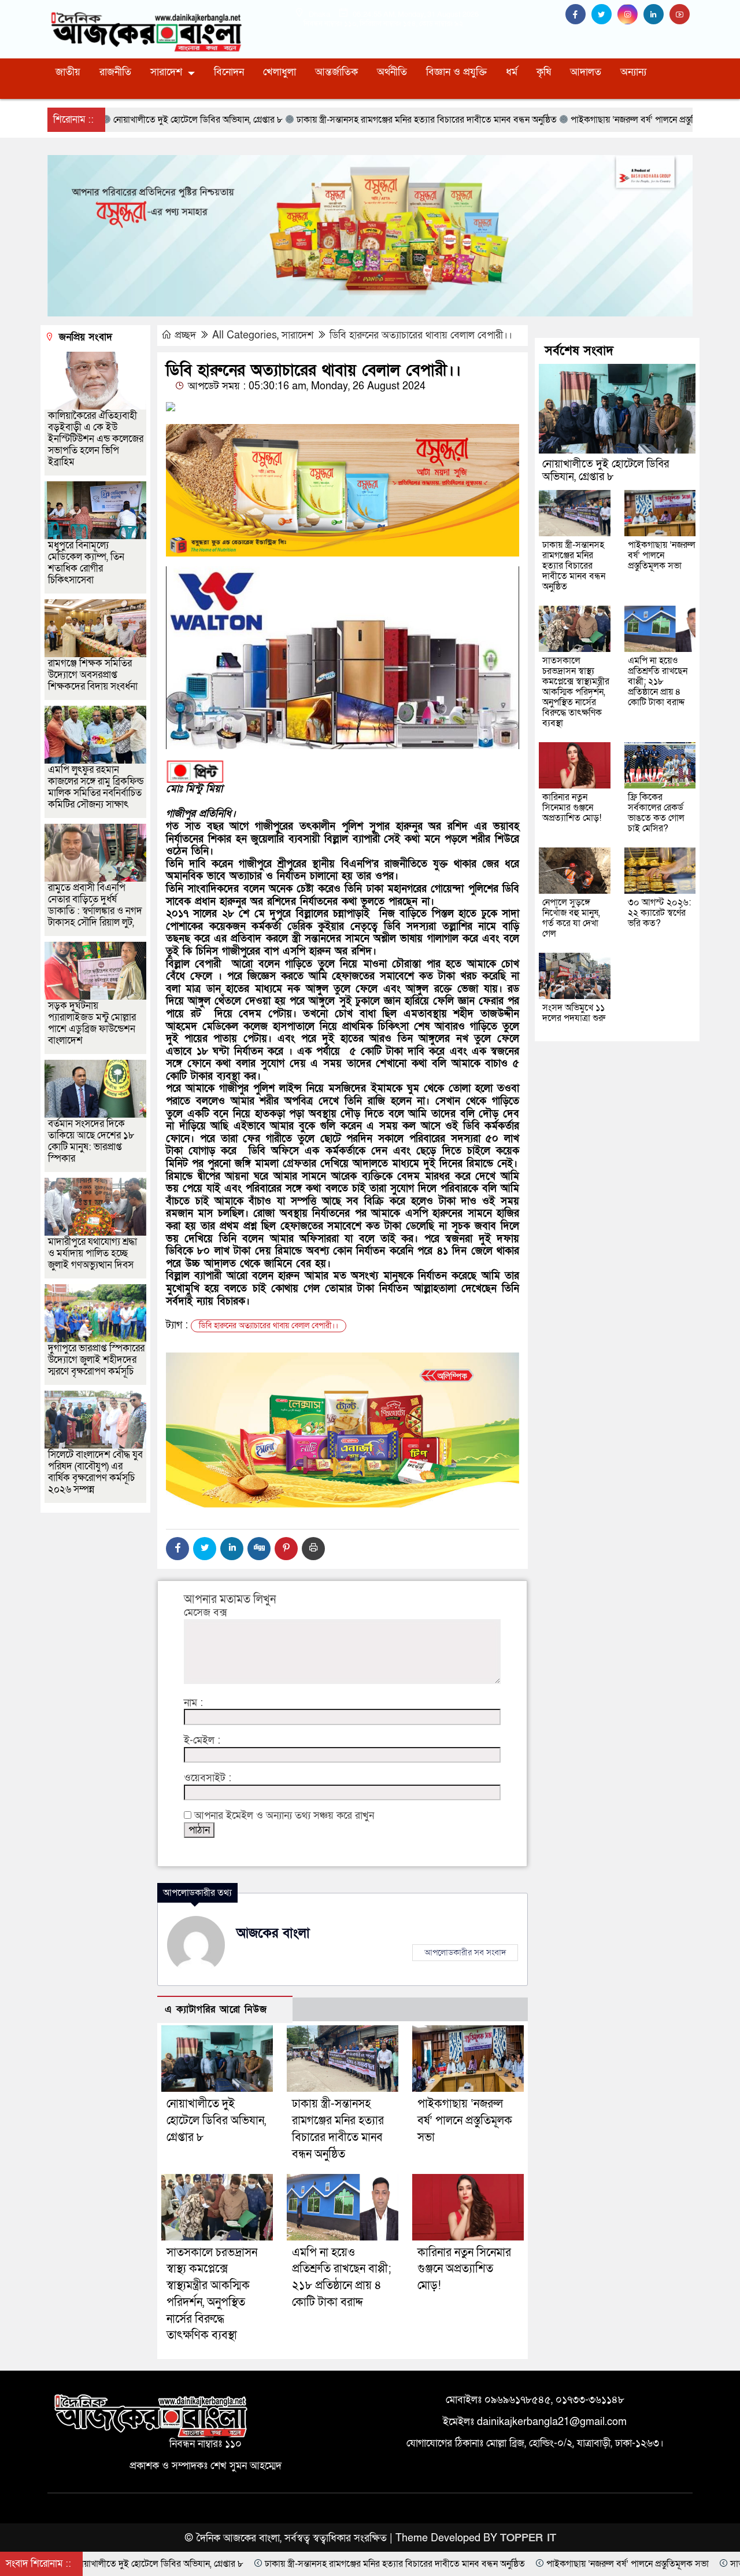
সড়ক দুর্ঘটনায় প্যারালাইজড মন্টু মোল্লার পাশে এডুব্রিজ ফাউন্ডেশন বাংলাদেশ (92, 1023)
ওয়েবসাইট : (208, 1778)
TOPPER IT (528, 2538)
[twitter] (604, 15)
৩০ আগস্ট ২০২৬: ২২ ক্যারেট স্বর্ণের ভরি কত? (659, 913)
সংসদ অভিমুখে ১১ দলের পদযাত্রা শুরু (574, 1013)
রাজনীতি (115, 72)
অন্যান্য (633, 72)
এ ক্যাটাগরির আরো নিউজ (216, 2009)
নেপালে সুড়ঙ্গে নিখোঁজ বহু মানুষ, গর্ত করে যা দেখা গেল (571, 918)
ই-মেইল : (202, 1741)
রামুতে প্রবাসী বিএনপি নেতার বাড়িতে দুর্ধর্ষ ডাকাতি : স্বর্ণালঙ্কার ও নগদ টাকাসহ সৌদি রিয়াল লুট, (95, 905)
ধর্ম (512, 72)
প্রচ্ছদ (185, 335)
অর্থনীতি (392, 72)
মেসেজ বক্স (206, 1613)
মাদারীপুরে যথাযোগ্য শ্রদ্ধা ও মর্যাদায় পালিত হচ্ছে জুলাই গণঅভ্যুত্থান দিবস (92, 1253)
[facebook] (578, 15)
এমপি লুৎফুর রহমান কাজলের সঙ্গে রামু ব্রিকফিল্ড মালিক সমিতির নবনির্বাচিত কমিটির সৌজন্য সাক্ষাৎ (96, 787)
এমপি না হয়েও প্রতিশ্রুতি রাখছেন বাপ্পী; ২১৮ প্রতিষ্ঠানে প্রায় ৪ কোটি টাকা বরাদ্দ (658, 681)
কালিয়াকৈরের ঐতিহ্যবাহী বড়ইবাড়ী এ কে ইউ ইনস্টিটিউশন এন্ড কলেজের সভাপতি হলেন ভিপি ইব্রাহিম (96, 439)
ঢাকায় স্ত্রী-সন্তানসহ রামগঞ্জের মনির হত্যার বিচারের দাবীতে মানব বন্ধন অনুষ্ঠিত (574, 566)
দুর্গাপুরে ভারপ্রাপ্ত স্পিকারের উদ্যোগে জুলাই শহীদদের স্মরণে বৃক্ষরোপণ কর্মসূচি (96, 1360)
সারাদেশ (166, 72)
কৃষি (544, 72)
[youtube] (681, 15)
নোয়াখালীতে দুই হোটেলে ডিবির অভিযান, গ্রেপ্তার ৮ (216, 2121)
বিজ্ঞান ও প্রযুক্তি (456, 72)
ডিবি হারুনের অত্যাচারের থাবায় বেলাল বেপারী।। (421, 335)
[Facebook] (177, 1549)
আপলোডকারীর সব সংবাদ (465, 1952)
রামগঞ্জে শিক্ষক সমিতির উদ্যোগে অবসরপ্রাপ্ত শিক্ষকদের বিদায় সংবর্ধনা (93, 675)
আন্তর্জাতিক (336, 72)
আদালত (586, 72)
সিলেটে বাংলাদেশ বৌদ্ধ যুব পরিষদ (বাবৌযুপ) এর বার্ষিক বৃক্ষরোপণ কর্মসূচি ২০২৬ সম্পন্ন (95, 1472)
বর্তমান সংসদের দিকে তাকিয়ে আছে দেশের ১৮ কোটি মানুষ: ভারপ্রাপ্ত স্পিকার (91, 1141)
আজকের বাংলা (273, 1933)
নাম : (193, 1703)
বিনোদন (229, 72)
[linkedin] (656, 15)
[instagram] (630, 15)
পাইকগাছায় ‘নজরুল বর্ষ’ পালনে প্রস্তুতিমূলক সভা (465, 2121)
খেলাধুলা (280, 72)
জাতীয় (68, 72)
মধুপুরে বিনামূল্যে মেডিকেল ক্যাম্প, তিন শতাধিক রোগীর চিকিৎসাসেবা (86, 563)
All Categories (245, 335)
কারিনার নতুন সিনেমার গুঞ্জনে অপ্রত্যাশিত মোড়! (464, 2269)
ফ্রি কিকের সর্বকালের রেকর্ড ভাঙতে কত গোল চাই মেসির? (656, 813)
